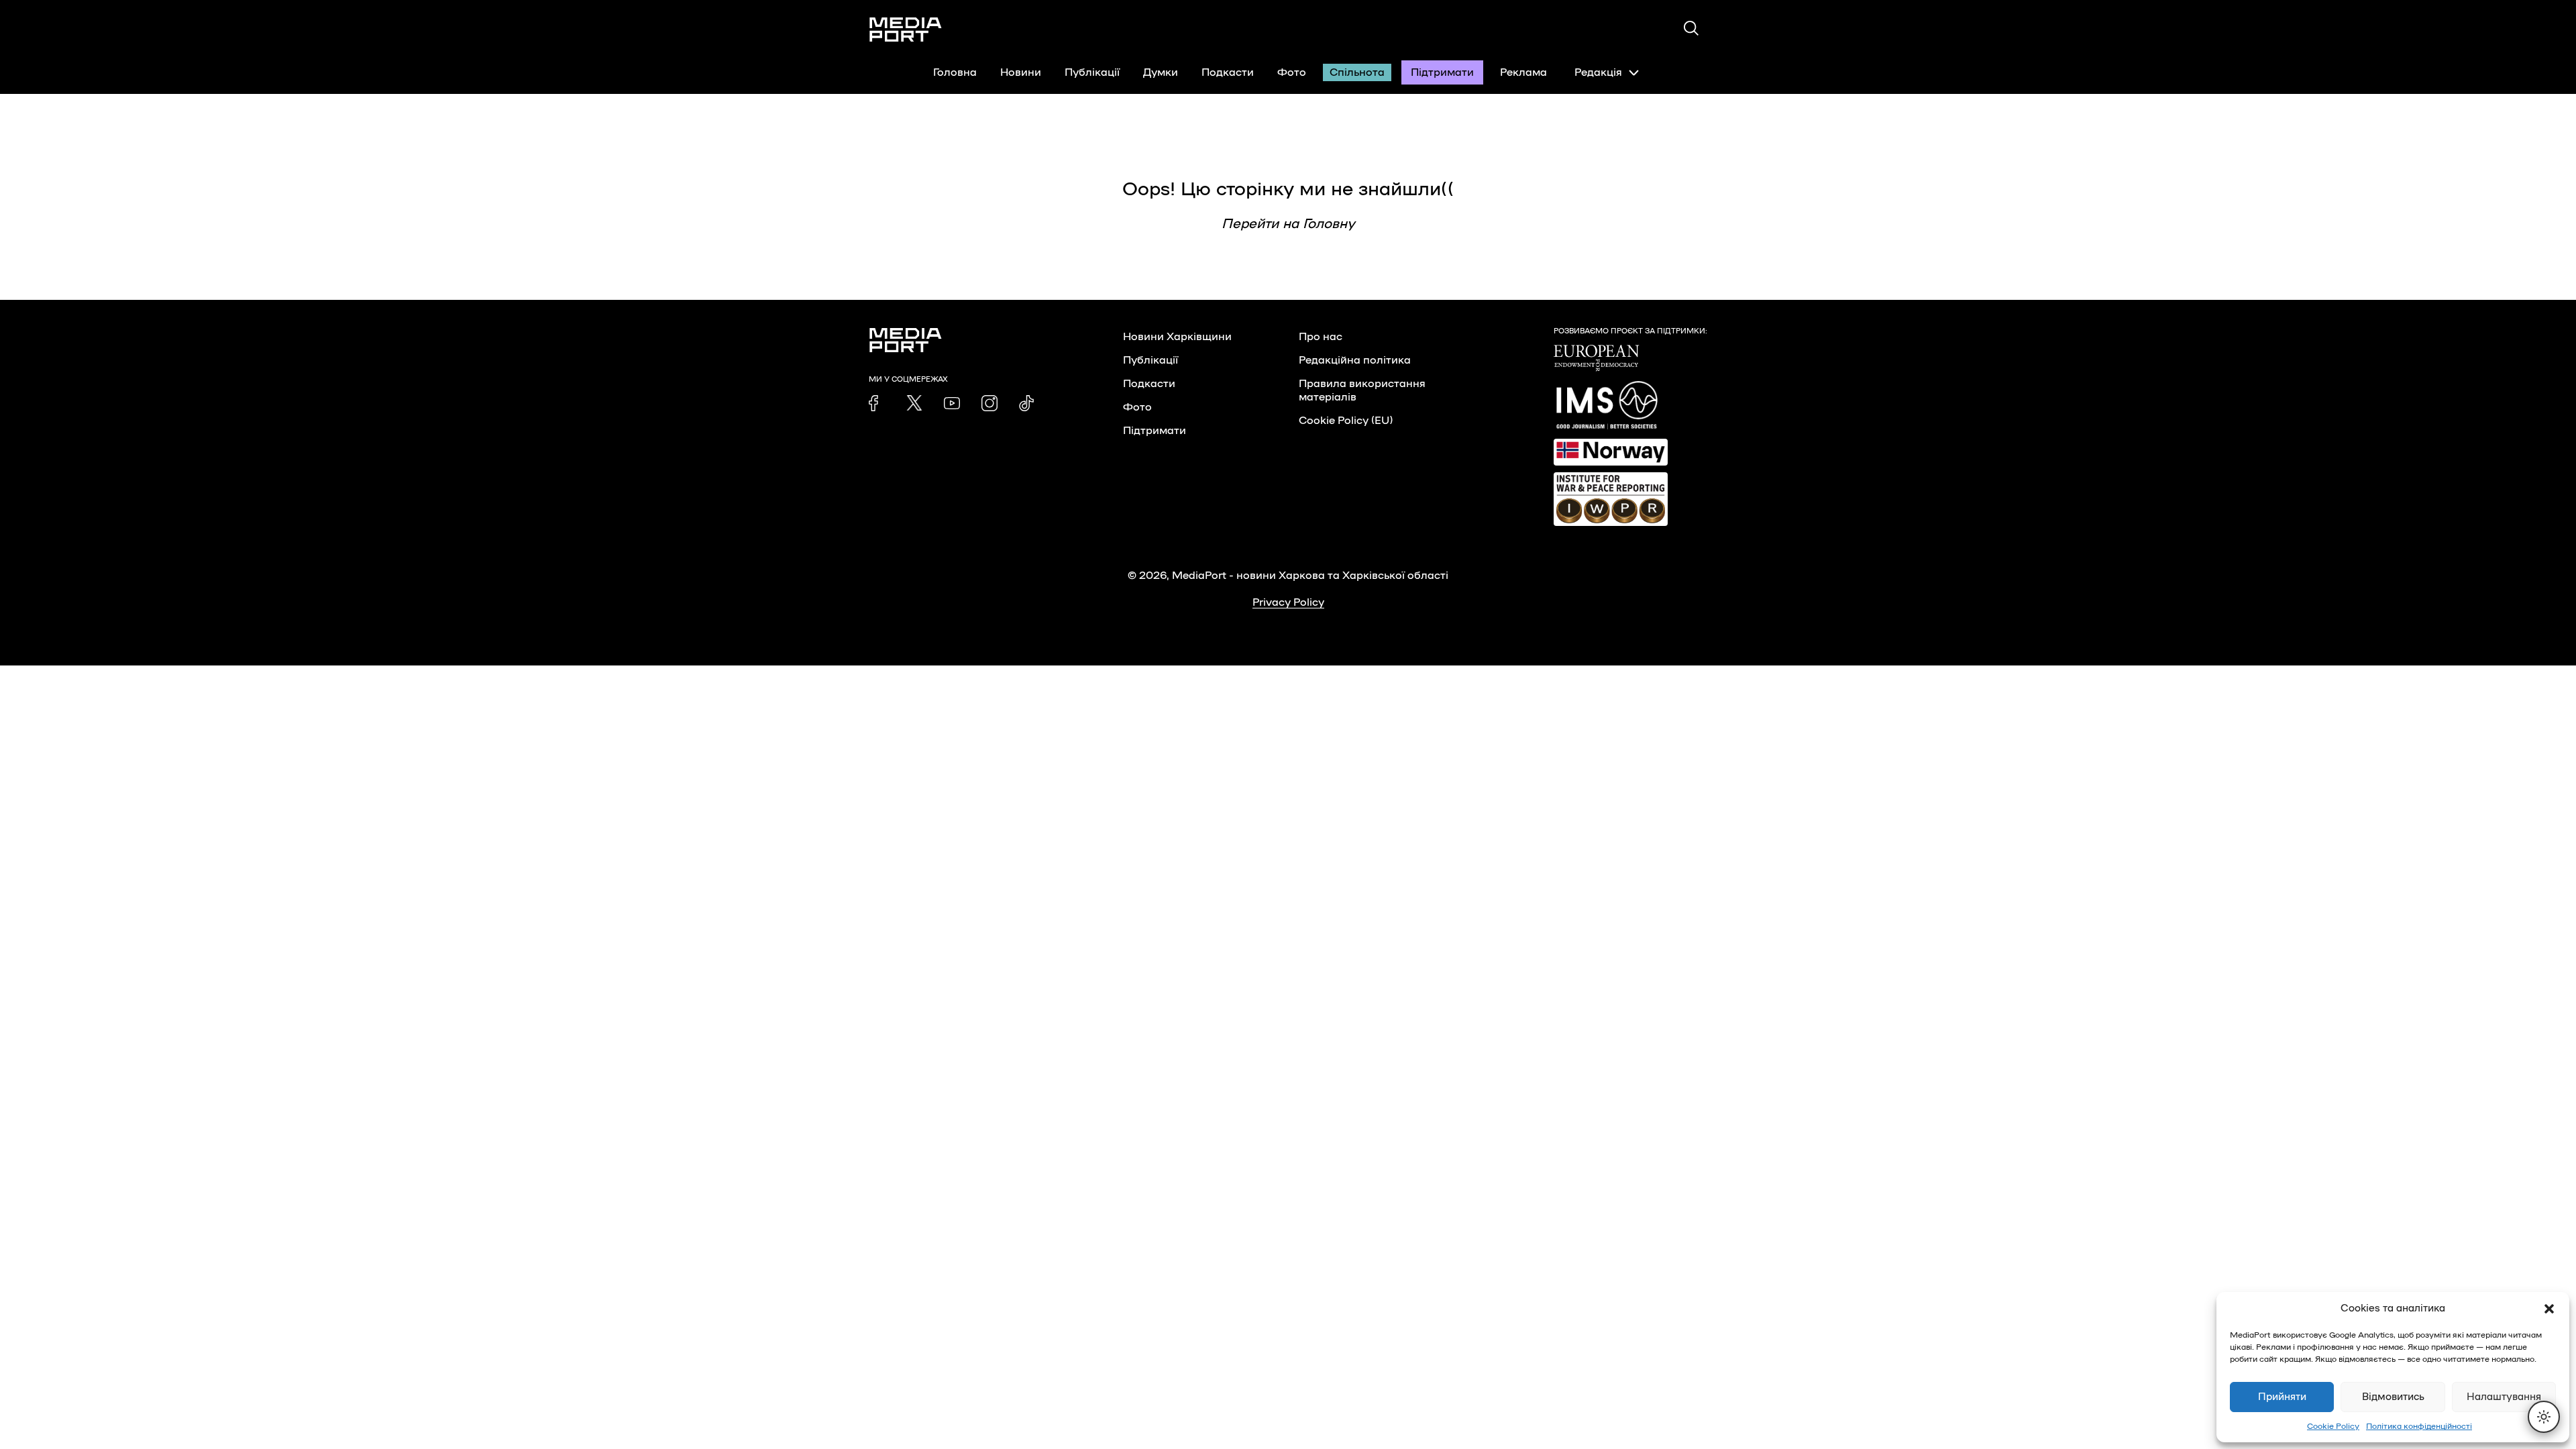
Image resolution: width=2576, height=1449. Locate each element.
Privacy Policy (1288, 602)
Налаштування (2504, 1397)
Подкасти (1228, 72)
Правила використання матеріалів (1362, 390)
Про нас (1321, 337)
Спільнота (1357, 72)
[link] (877, 403)
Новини (1021, 72)
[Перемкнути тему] (2544, 1417)
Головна (955, 72)
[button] (2549, 1309)
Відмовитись (2393, 1397)
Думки (1161, 72)
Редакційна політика (1355, 360)
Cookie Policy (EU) (1346, 421)
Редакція (1598, 72)
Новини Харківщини (1177, 337)
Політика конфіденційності (2419, 1426)
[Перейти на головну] (906, 30)
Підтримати (1442, 72)
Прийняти (2282, 1397)
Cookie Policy (2333, 1426)
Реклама (1523, 72)
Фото (1292, 72)
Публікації (1092, 72)
